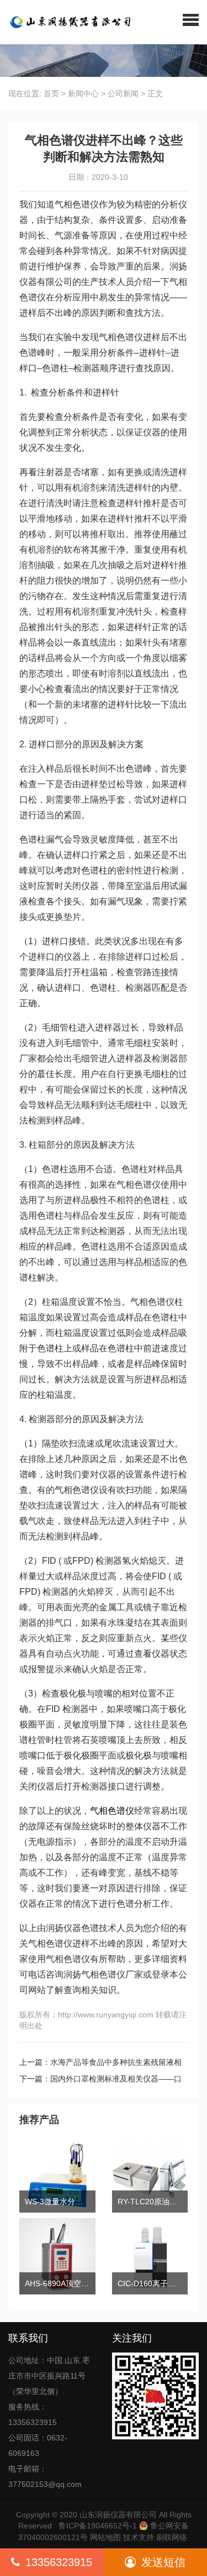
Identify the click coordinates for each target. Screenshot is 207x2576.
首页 (51, 93)
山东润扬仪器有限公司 (118, 2515)
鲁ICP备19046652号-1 (98, 2526)
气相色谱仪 (112, 1811)
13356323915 (59, 2562)
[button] (191, 19)
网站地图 (105, 2537)
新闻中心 (83, 93)
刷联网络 (172, 2537)
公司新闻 (123, 93)
